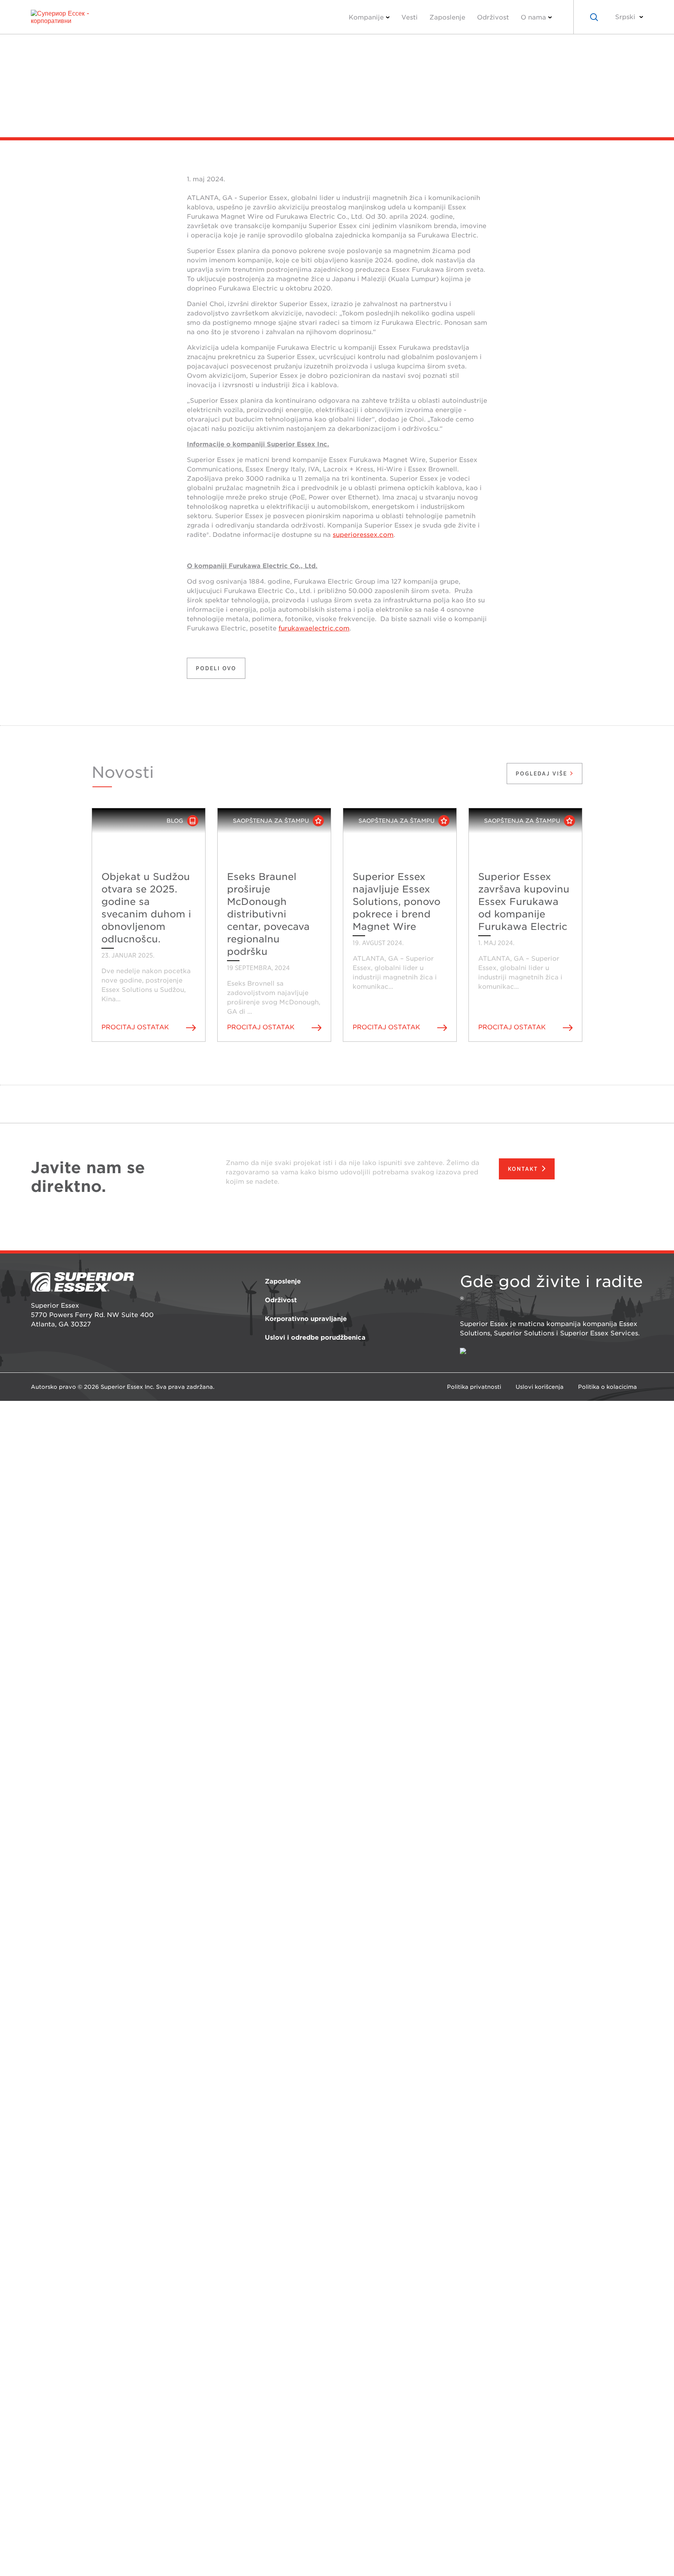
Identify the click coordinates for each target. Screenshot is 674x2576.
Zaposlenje (447, 17)
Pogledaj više (543, 774)
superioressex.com (363, 535)
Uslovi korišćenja (540, 1387)
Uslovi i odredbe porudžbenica (315, 1338)
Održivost (493, 17)
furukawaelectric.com (314, 628)
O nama (533, 17)
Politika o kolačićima (607, 1387)
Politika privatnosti (474, 1387)
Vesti (410, 17)
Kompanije (366, 17)
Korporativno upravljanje (306, 1319)
